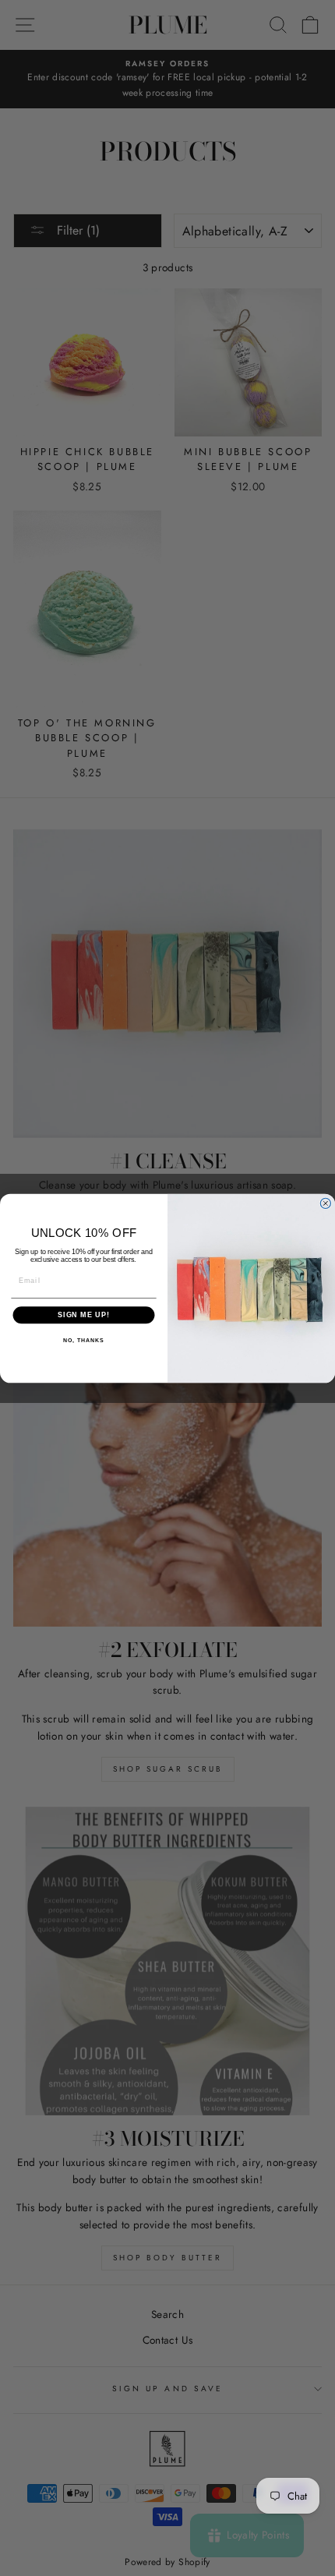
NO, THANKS (83, 1341)
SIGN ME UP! (84, 1315)
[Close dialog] (325, 1203)
